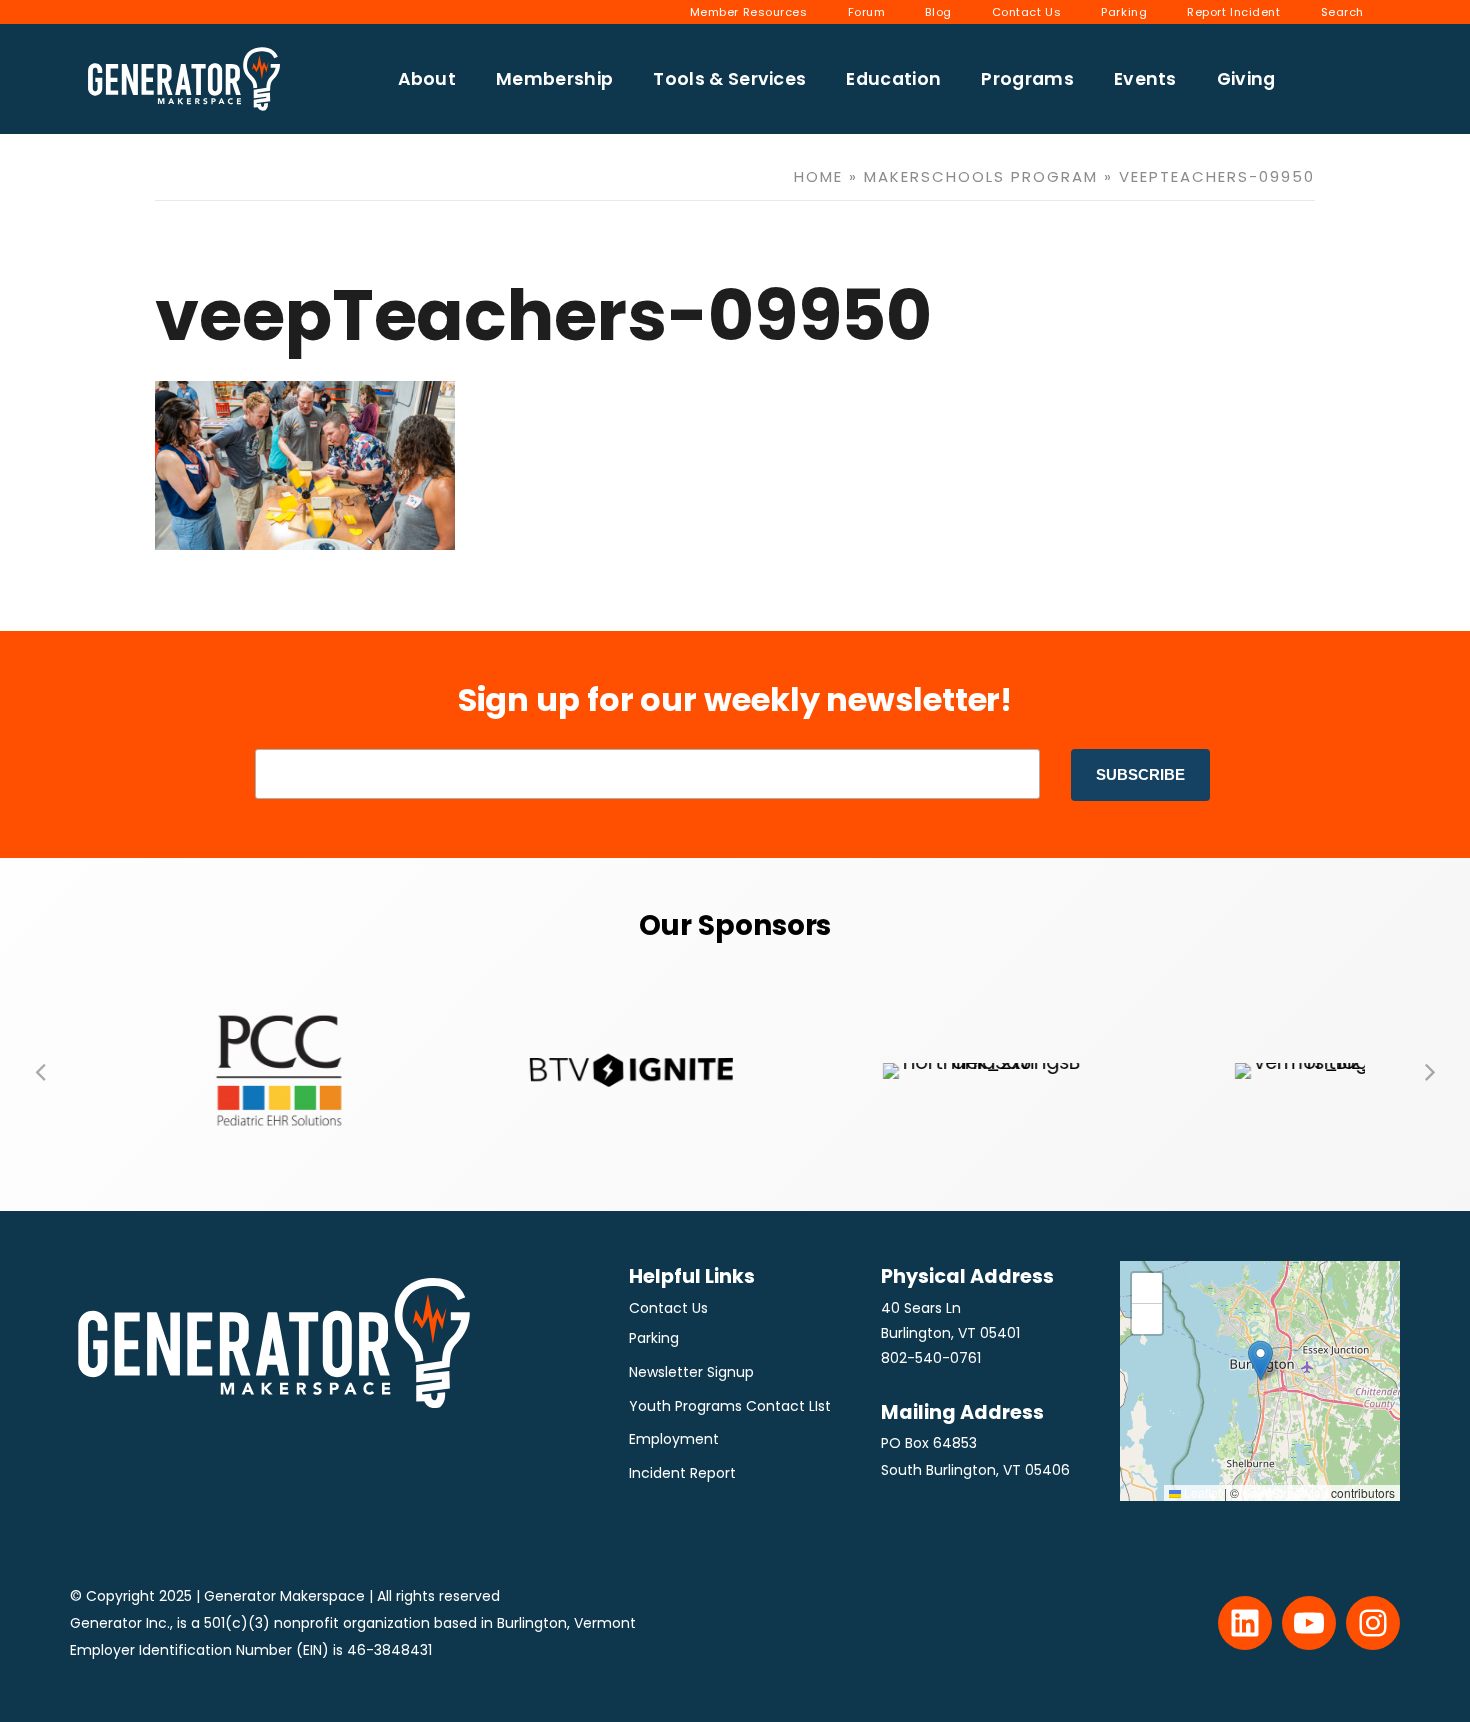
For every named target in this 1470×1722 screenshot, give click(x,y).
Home (818, 176)
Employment (674, 1439)
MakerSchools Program (981, 176)
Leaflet (1201, 1492)
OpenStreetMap (1285, 1492)
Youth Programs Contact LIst (730, 1406)
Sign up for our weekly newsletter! (735, 699)
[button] (40, 1071)
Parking (654, 1338)
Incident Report (682, 1473)
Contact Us (668, 1308)
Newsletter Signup (691, 1372)
